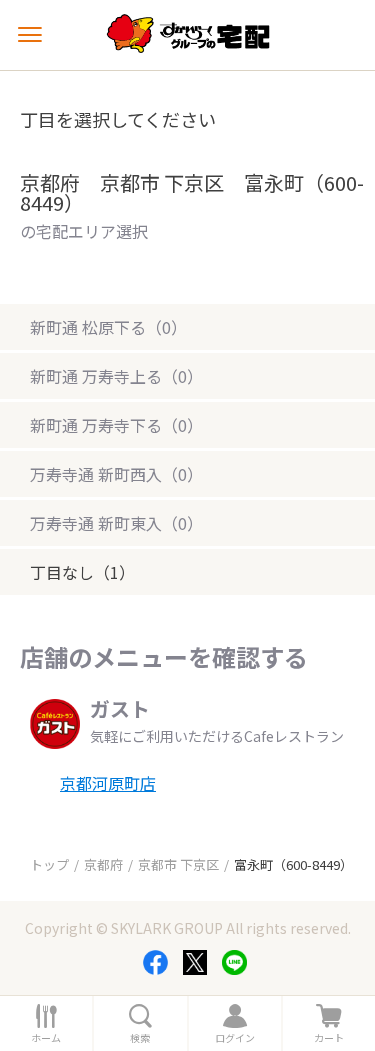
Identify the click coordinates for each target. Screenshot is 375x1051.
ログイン (235, 1038)
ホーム (46, 1038)
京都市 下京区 (178, 864)
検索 (140, 1038)
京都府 (103, 864)
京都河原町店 (108, 783)
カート (329, 1038)
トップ (49, 864)
